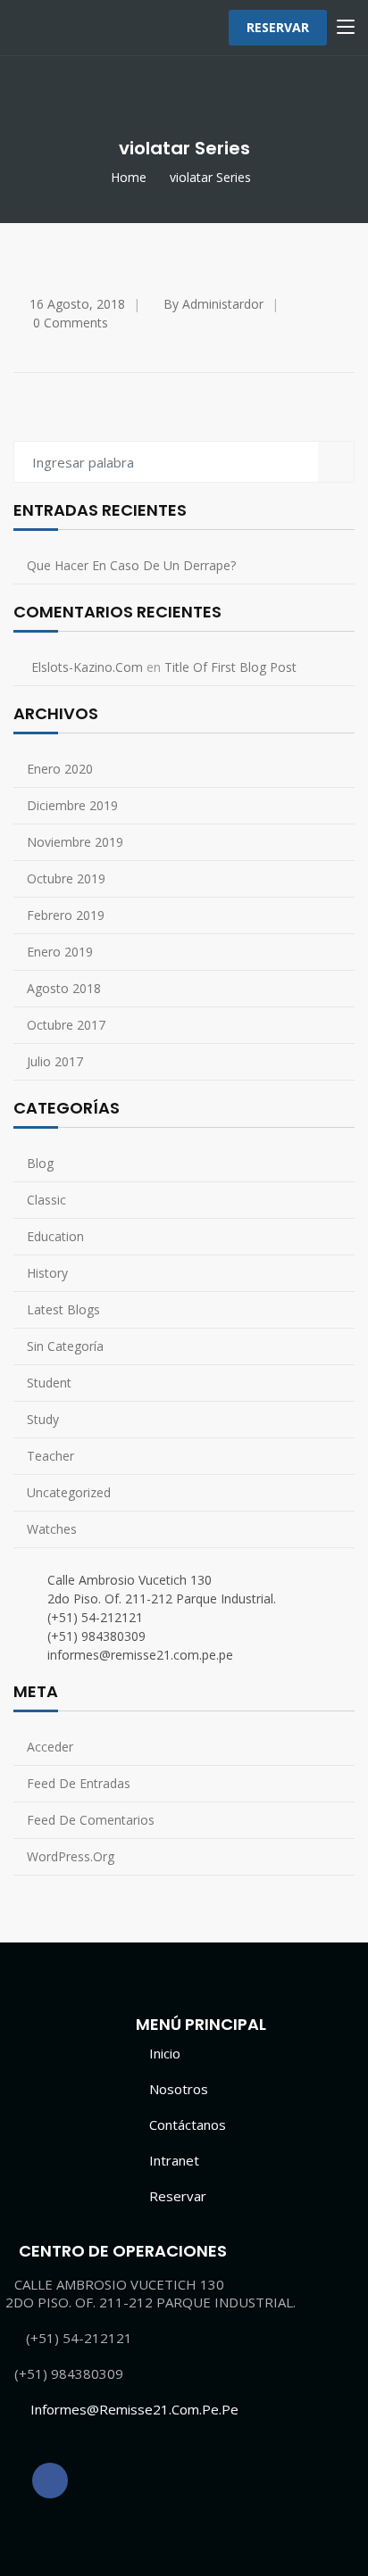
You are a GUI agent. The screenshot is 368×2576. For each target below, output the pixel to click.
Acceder (50, 1747)
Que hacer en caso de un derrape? (131, 565)
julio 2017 (55, 1061)
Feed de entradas (79, 1783)
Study (43, 1419)
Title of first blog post (230, 667)
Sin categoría (65, 1346)
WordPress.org (71, 1856)
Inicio (165, 2053)
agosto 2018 (64, 988)
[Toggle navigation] (346, 28)
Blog (40, 1163)
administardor (223, 304)
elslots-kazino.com (87, 667)
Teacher (50, 1456)
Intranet (174, 2160)
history (47, 1273)
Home (129, 177)
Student (49, 1383)
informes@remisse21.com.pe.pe (134, 2409)
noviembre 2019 (75, 842)
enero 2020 (60, 769)
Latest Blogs (63, 1309)
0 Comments (71, 323)
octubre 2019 (66, 878)
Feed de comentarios (91, 1820)
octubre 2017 (66, 1025)
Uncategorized (69, 1492)
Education (55, 1236)
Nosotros (179, 2089)
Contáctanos (188, 2125)
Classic (46, 1200)
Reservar (178, 2196)
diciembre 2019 (72, 805)
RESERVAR (278, 27)
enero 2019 (60, 952)
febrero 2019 (66, 915)
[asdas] (50, 2481)
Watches (52, 1529)
